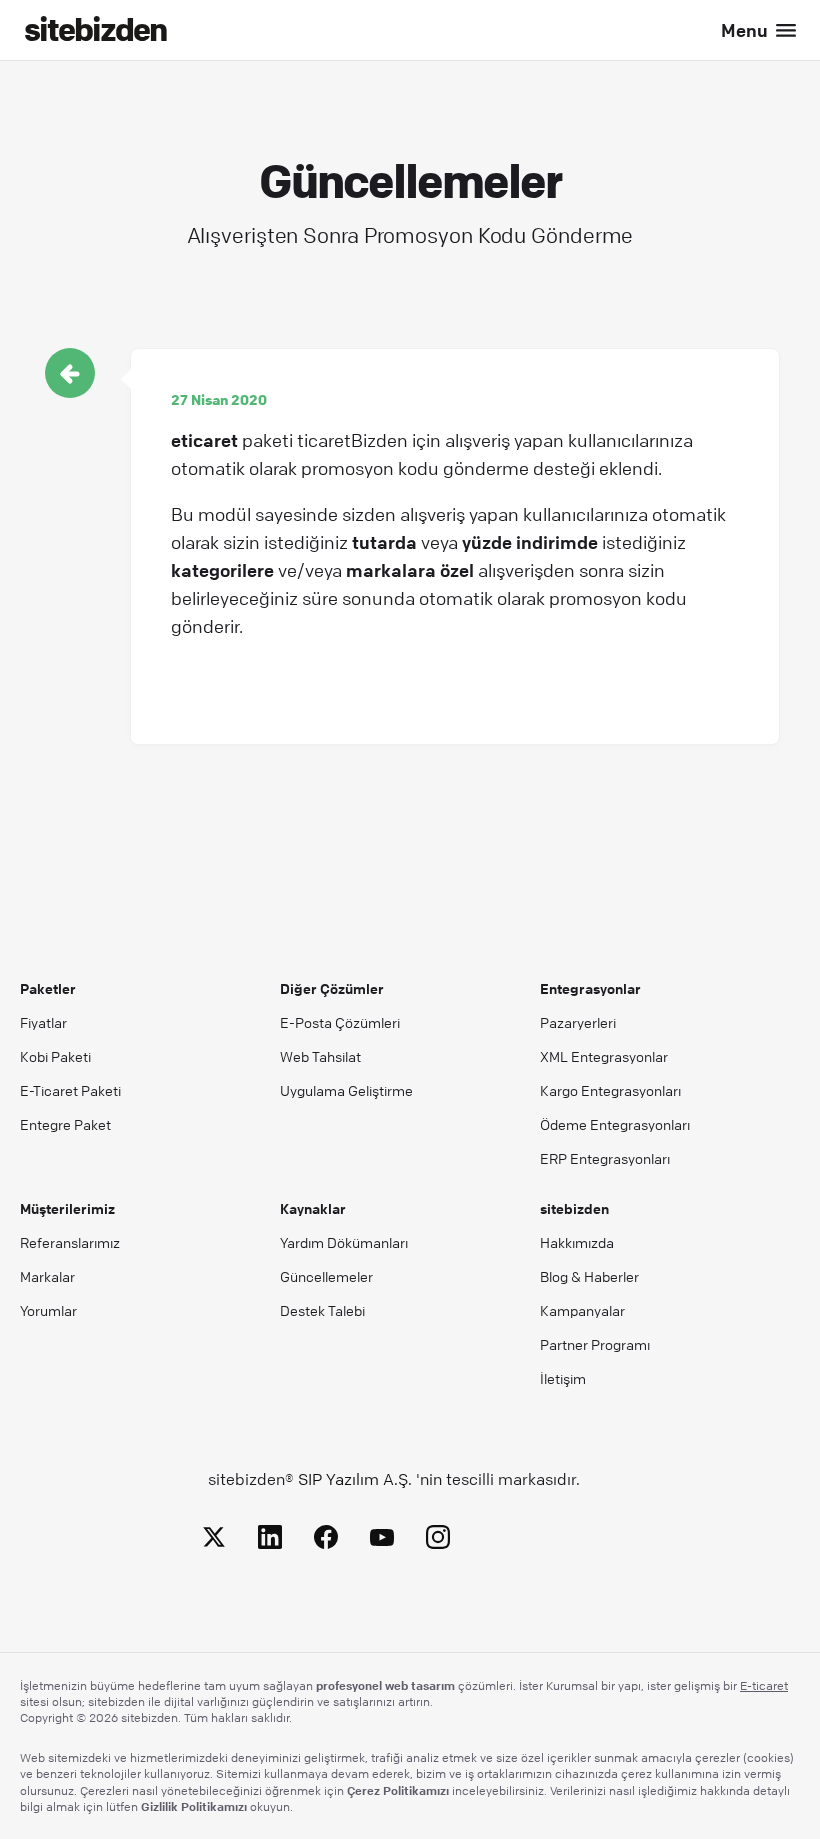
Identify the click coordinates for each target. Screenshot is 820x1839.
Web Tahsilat (320, 1056)
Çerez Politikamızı (398, 1790)
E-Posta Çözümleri (340, 1022)
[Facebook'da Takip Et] (326, 1540)
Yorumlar (48, 1310)
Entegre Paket (65, 1124)
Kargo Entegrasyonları (610, 1090)
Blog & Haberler (589, 1276)
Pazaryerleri (578, 1022)
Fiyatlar (43, 1022)
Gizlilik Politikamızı (194, 1806)
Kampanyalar (582, 1310)
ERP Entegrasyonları (605, 1158)
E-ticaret (764, 1685)
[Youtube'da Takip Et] (382, 1540)
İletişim (563, 1378)
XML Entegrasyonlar (604, 1056)
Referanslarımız (70, 1242)
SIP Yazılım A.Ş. (355, 1479)
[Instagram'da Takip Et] (438, 1540)
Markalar (47, 1276)
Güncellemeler (326, 1276)
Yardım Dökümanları (344, 1242)
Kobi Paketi (55, 1056)
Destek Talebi (322, 1310)
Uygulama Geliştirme (346, 1090)
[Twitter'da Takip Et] (214, 1540)
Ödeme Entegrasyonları (615, 1124)
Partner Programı (595, 1344)
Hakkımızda (577, 1242)
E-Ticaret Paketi (70, 1090)
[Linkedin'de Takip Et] (270, 1540)
